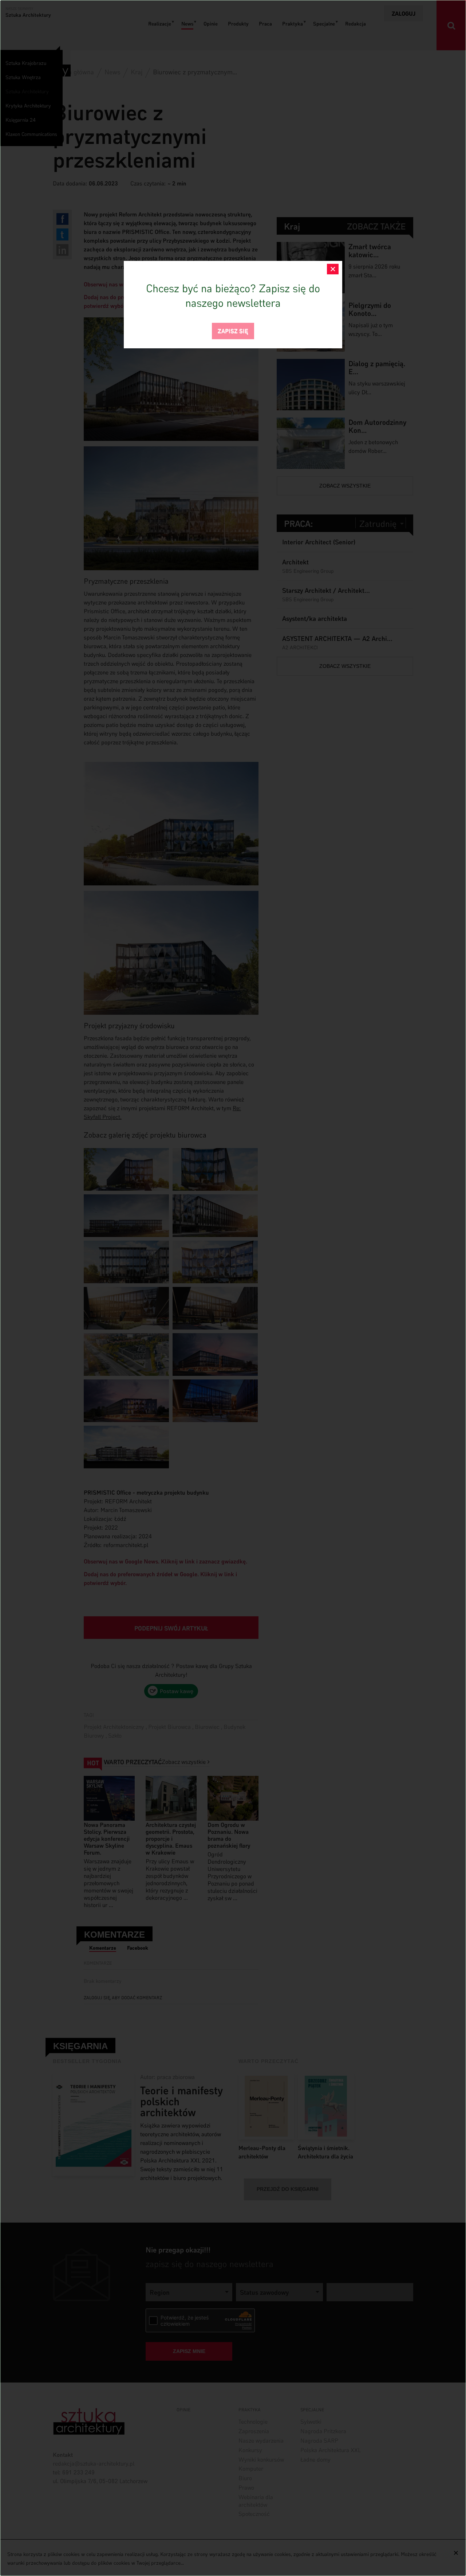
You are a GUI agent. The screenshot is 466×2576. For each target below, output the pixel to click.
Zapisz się (233, 330)
